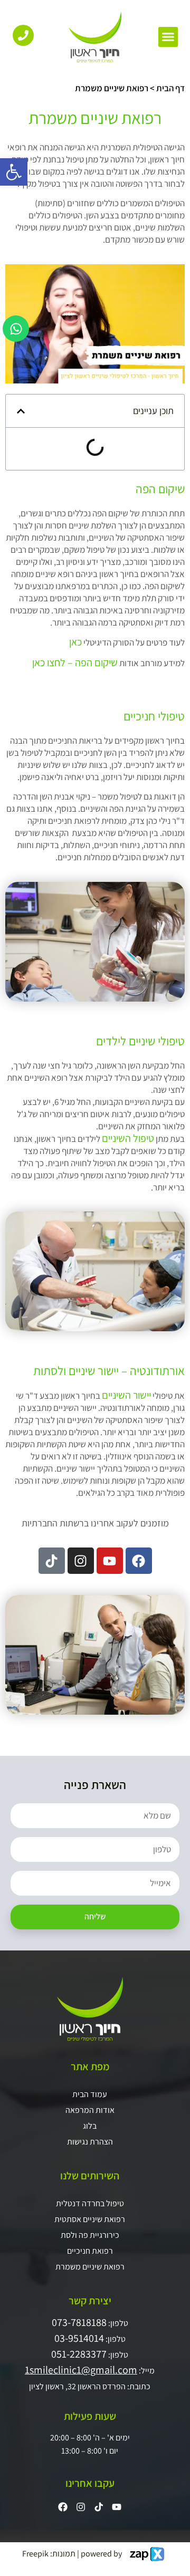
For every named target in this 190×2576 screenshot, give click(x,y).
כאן (75, 642)
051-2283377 (79, 2354)
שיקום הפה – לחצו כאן (75, 662)
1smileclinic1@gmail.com (81, 2370)
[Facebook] (139, 1561)
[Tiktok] (52, 1561)
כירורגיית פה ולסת (90, 2235)
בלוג (90, 2126)
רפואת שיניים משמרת (90, 2267)
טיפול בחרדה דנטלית (90, 2203)
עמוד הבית (90, 2094)
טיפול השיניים (128, 1138)
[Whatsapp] (16, 329)
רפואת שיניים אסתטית (90, 2219)
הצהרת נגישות (90, 2142)
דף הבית (170, 88)
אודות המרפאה (90, 2110)
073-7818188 (79, 2322)
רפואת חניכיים (90, 2251)
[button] (168, 37)
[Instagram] (81, 1561)
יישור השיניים (126, 1395)
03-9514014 (79, 2338)
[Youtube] (110, 1561)
